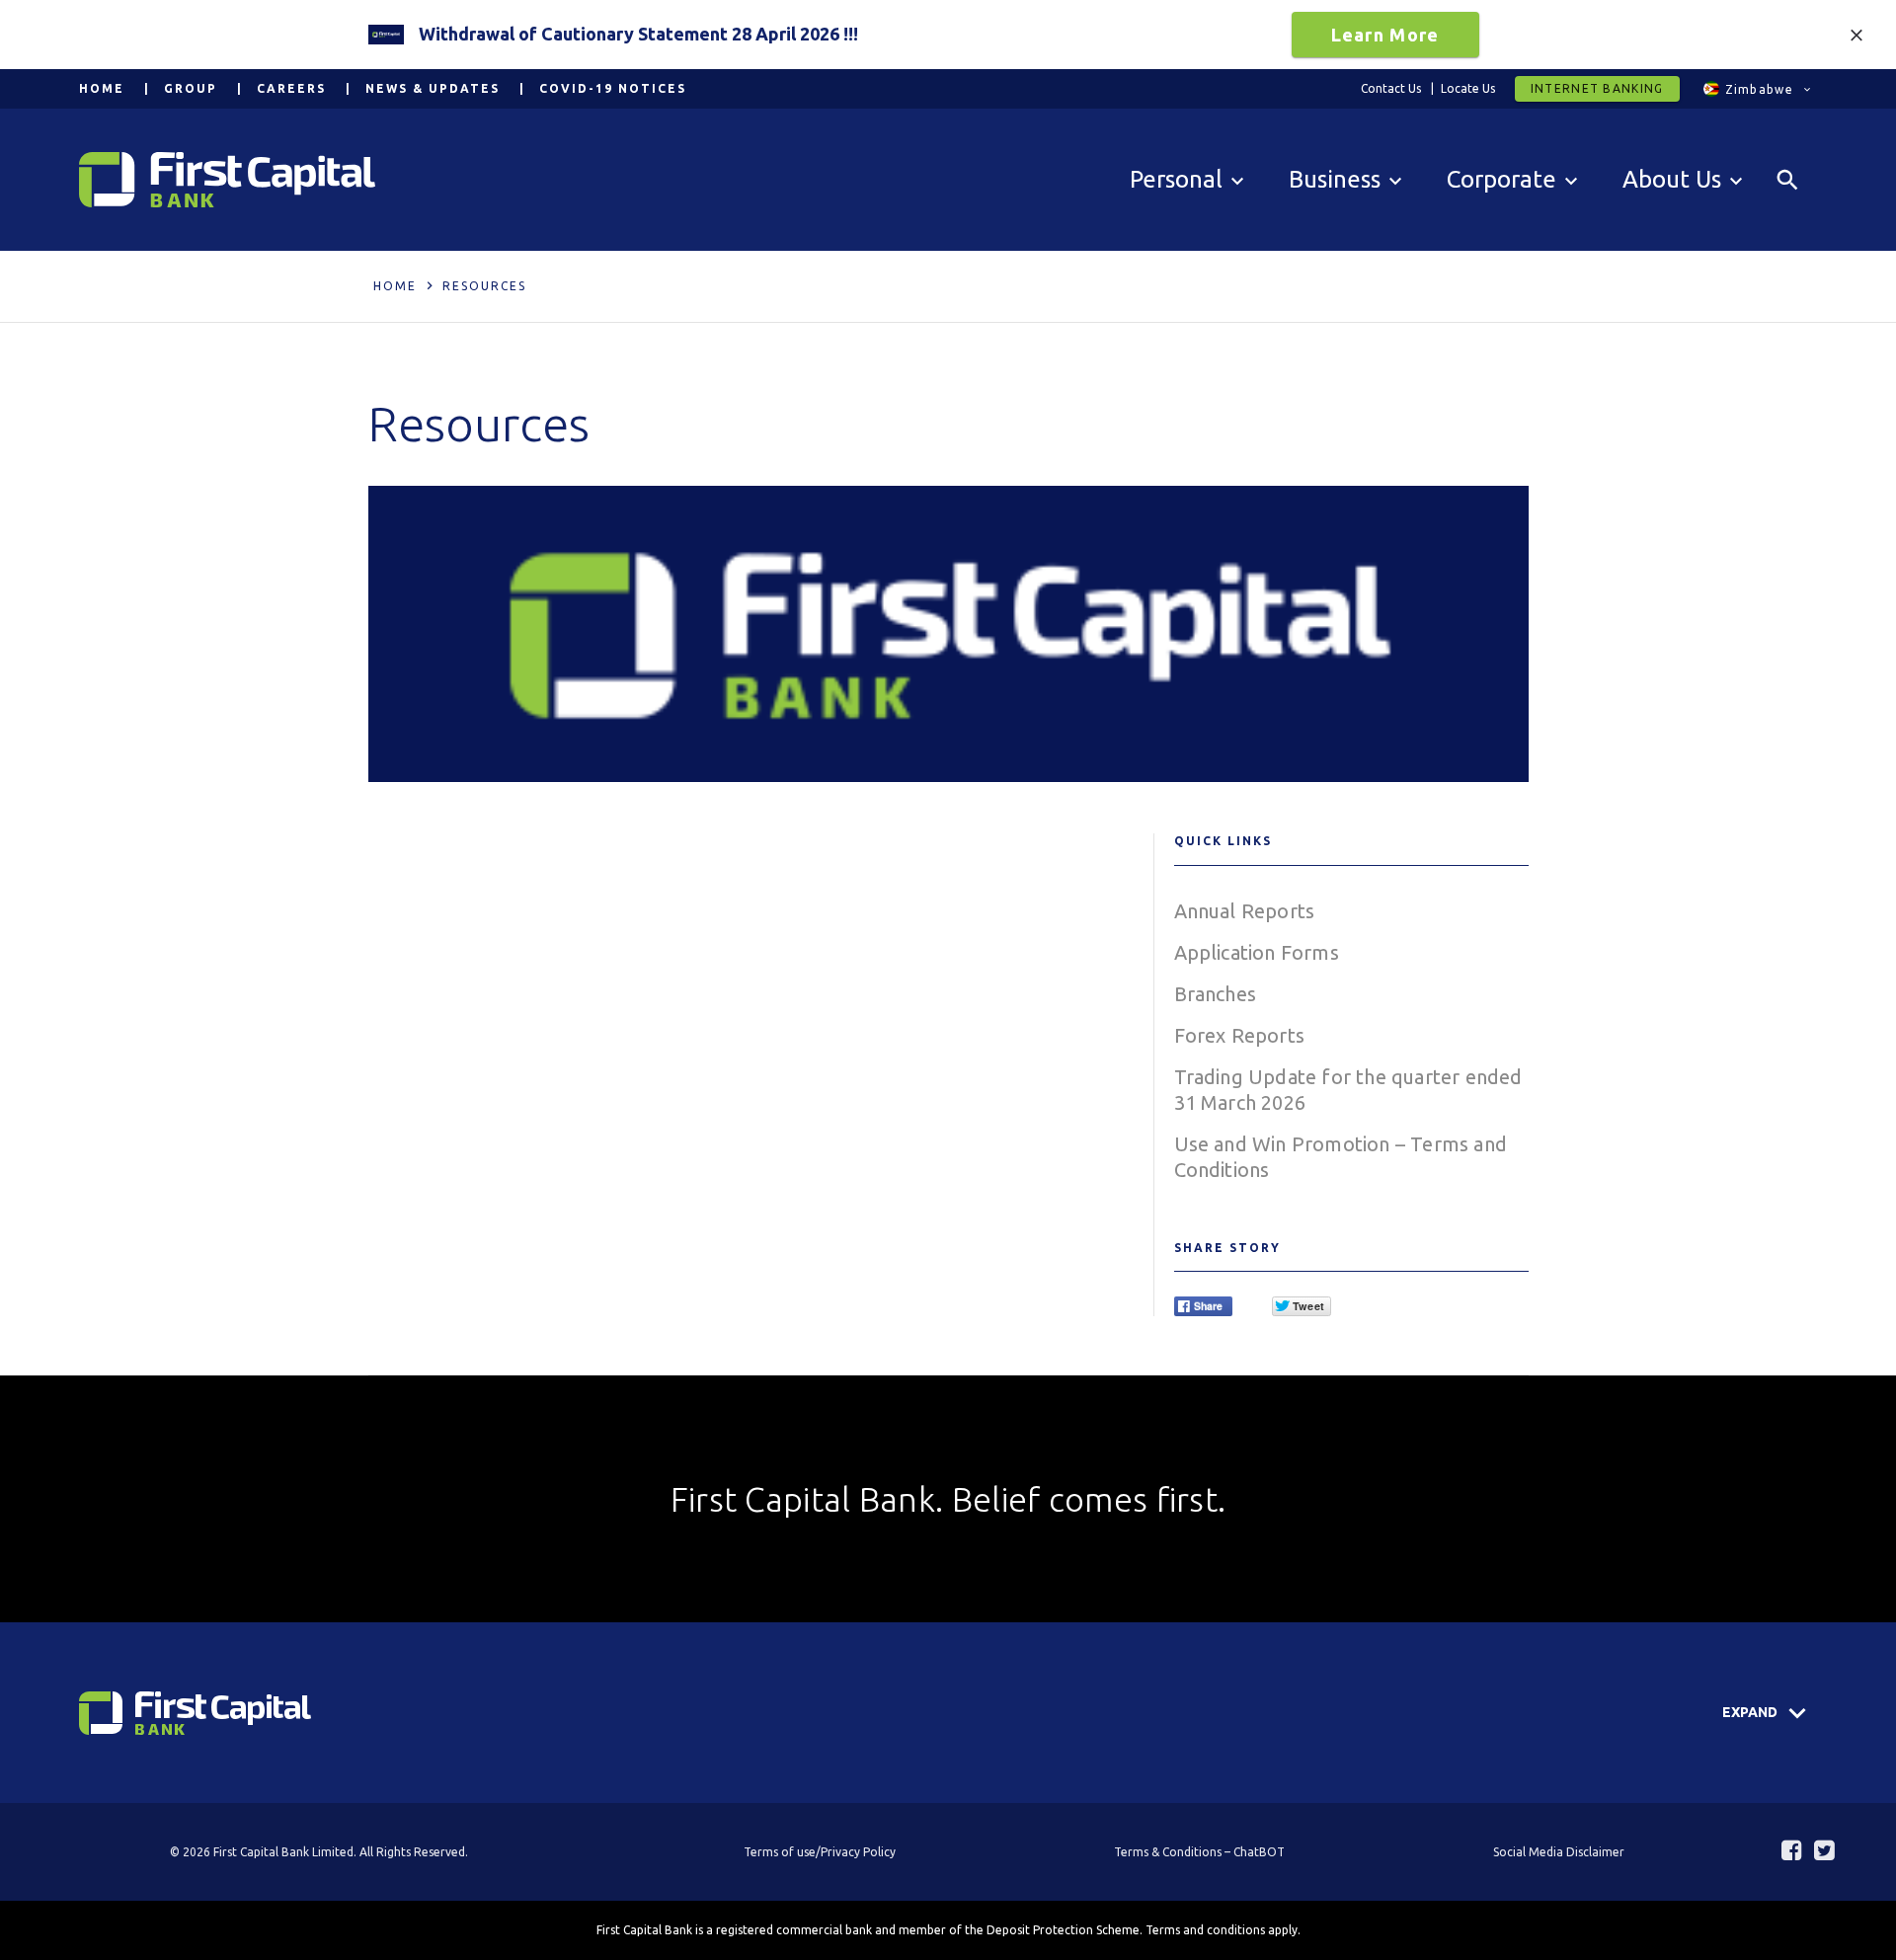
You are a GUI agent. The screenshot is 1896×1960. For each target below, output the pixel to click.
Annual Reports (1245, 911)
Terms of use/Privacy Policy (820, 1852)
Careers (291, 88)
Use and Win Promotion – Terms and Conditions (1341, 1157)
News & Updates (433, 88)
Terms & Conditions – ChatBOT (1199, 1852)
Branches (1216, 994)
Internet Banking (1597, 88)
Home (102, 88)
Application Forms (1257, 952)
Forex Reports (1240, 1035)
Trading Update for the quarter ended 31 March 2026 (1348, 1090)
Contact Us (1391, 88)
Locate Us (1468, 88)
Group (191, 88)
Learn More (1385, 35)
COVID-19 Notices (613, 88)
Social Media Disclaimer (1559, 1852)
